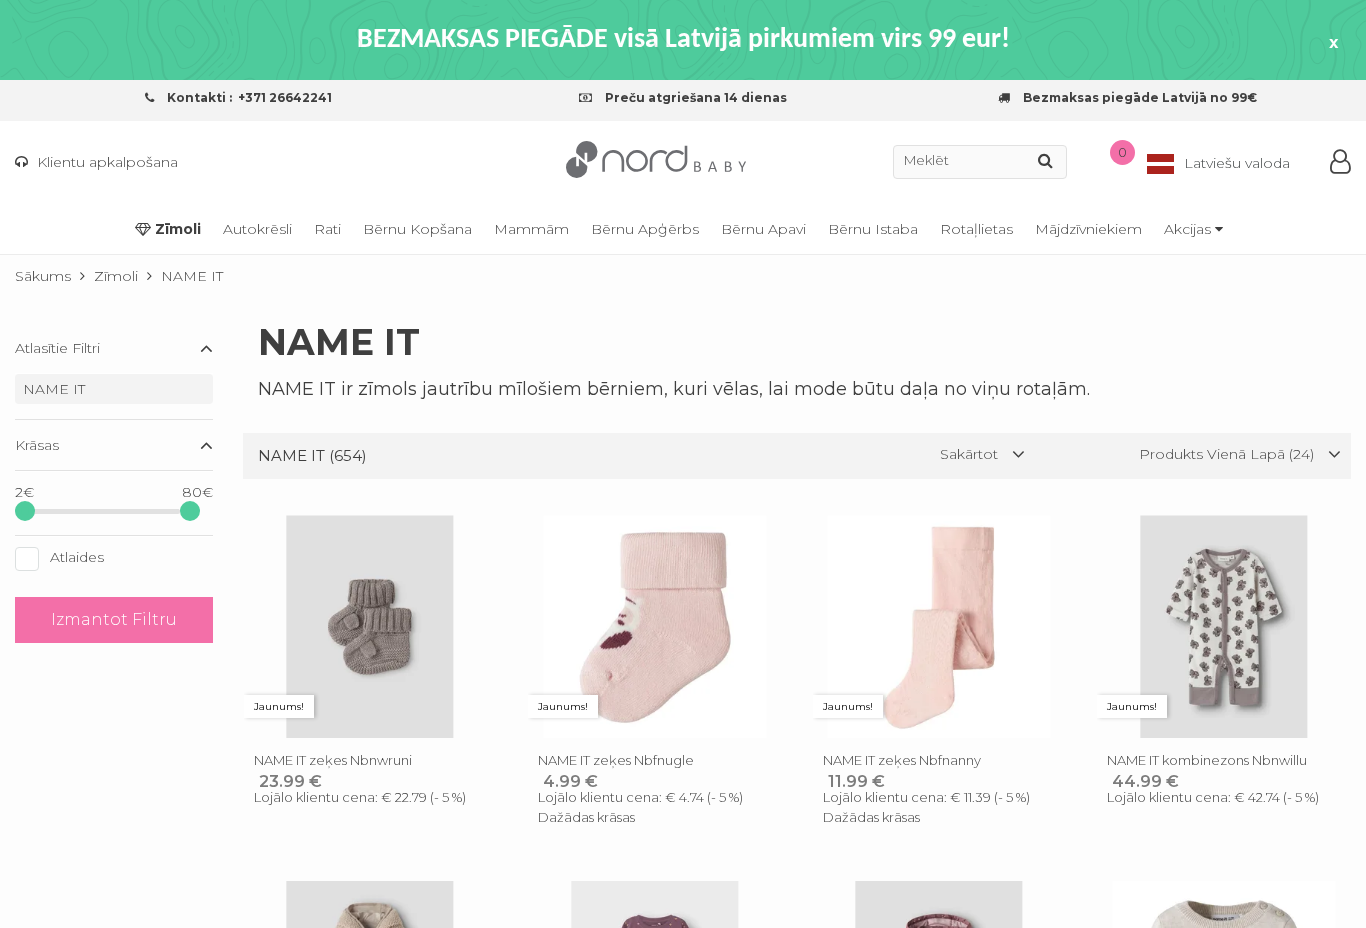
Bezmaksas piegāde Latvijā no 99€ (1138, 97)
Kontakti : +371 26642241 (248, 97)
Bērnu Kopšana (417, 229)
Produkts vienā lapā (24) (1228, 454)
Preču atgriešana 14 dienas (694, 97)
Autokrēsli (257, 229)
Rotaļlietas (976, 229)
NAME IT (54, 389)
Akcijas (1189, 229)
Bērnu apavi (763, 229)
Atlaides (77, 557)
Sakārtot (971, 454)
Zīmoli (176, 229)
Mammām (531, 229)
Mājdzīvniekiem (1088, 229)
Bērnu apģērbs (645, 229)
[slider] (25, 511)
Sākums (43, 276)
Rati (327, 229)
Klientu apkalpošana (105, 162)
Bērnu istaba (873, 229)
